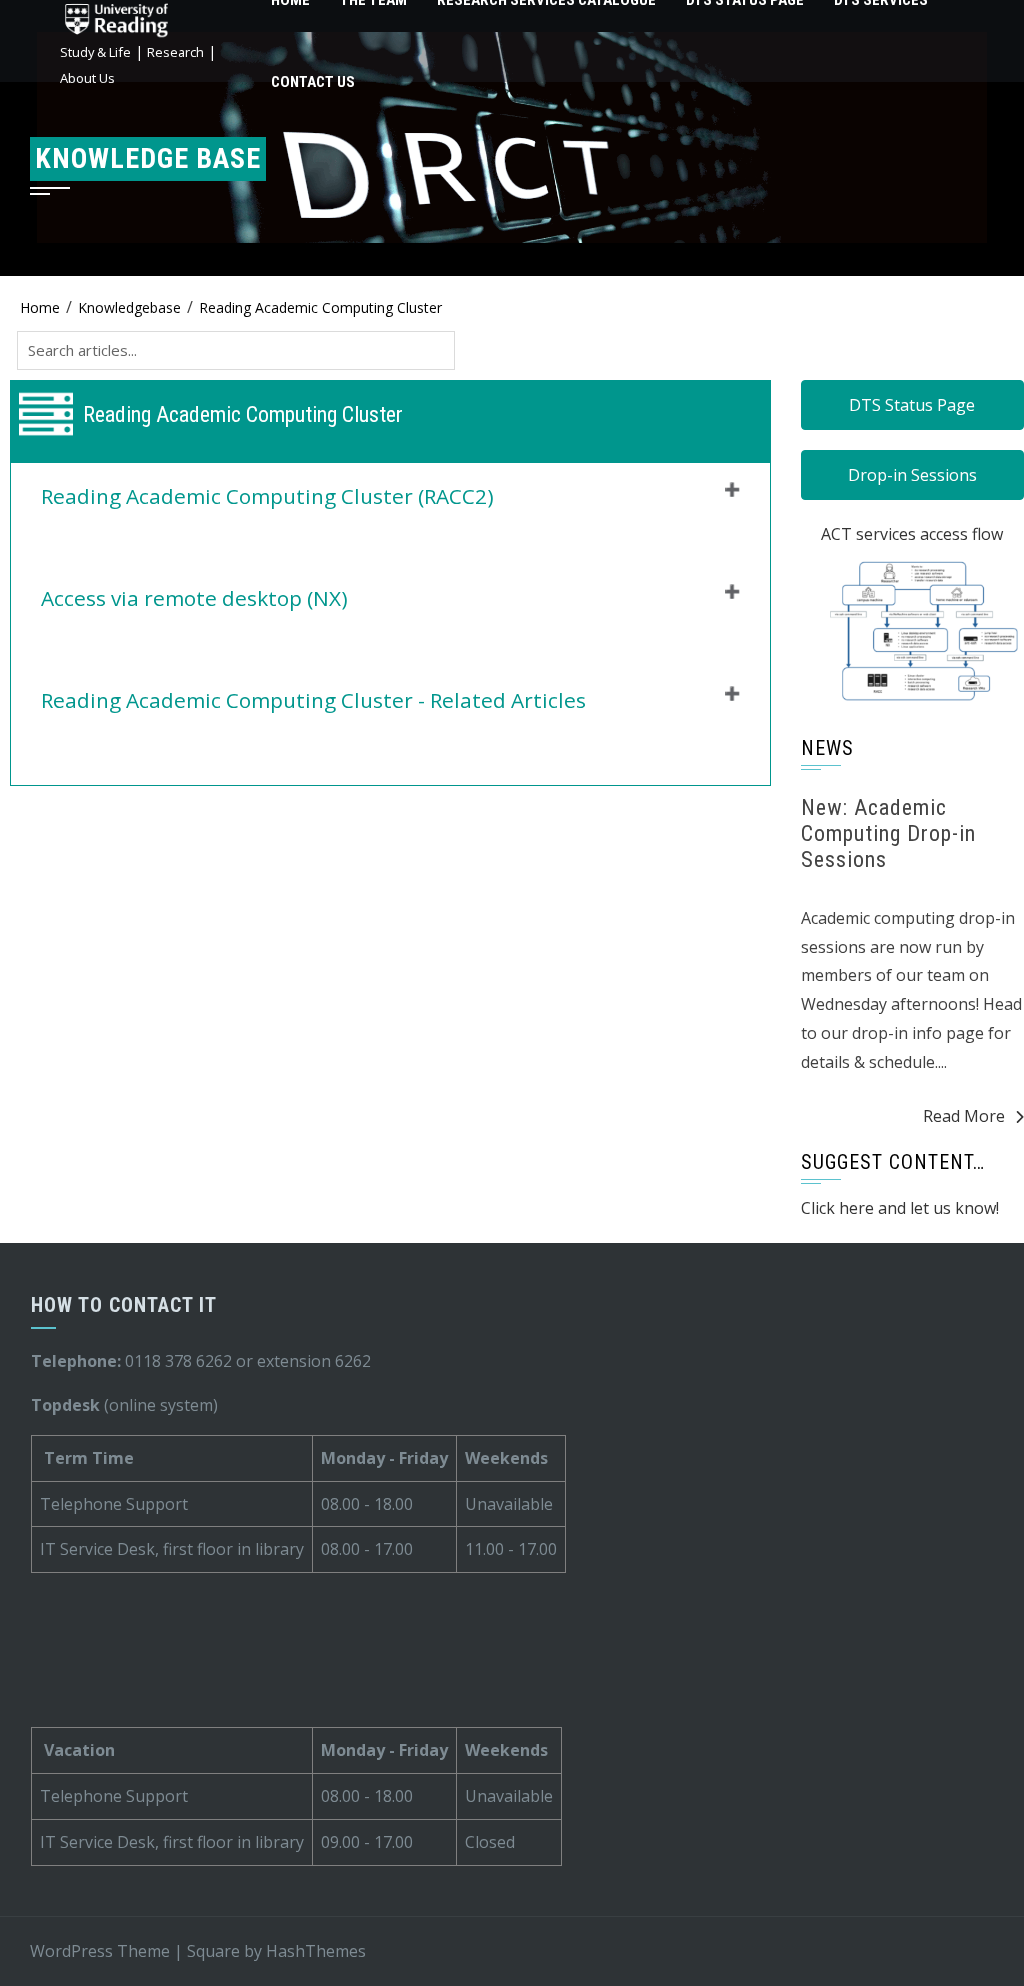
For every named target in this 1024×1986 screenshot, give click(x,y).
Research (175, 52)
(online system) (124, 1405)
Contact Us (313, 82)
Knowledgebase (129, 307)
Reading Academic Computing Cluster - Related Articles (313, 700)
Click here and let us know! (900, 1208)
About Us (87, 78)
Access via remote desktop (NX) (194, 598)
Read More (964, 1116)
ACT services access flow (912, 534)
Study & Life (95, 52)
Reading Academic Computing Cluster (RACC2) (267, 496)
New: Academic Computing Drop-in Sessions (888, 834)
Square (213, 1951)
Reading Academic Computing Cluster (320, 307)
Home (40, 307)
